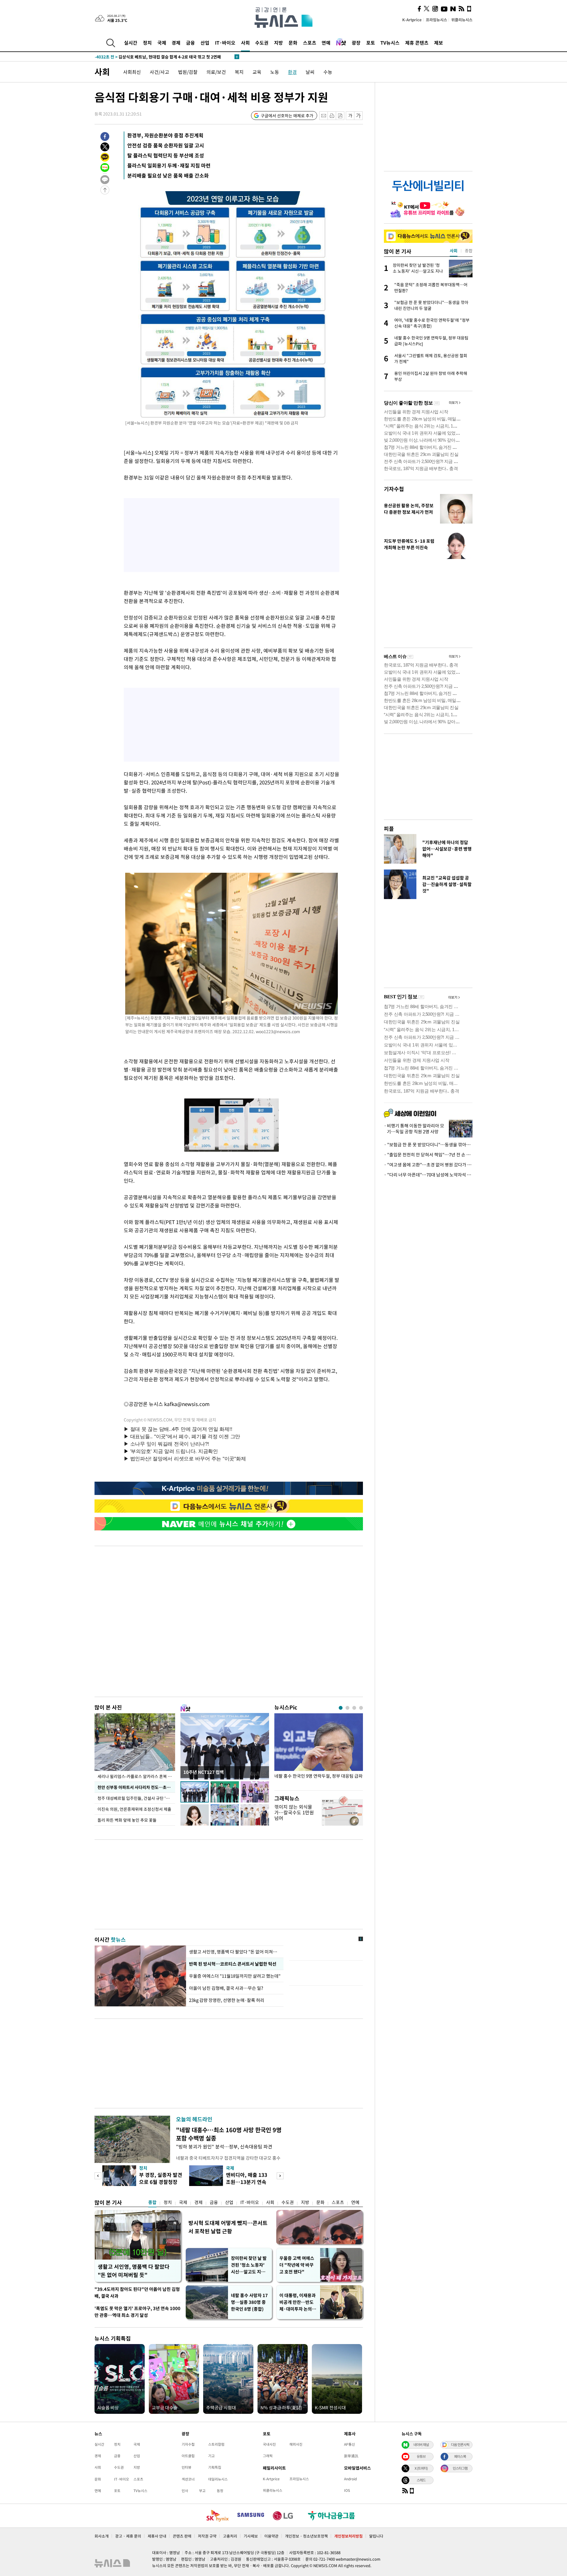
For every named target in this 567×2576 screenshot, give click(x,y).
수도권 (262, 43)
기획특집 (215, 2467)
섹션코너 (188, 2479)
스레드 (421, 2480)
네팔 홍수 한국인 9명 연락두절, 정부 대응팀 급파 (318, 1776)
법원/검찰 (188, 72)
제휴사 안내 (157, 2536)
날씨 (310, 72)
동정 (220, 2491)
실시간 (131, 43)
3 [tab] (354, 1708)
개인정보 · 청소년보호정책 (306, 2536)
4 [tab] (361, 1708)
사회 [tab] (454, 251)
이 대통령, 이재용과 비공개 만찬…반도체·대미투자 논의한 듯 (298, 2302)
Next (280, 2176)
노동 (275, 72)
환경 (292, 72)
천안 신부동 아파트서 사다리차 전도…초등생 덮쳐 (136, 1787)
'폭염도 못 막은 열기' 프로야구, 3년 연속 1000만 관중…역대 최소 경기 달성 (137, 2312)
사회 (245, 43)
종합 (152, 2202)
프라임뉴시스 (436, 20)
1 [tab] (341, 1708)
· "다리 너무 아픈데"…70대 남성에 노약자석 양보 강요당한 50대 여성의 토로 (428, 1175)
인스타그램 (460, 2468)
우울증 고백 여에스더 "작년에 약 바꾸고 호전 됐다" (297, 2265)
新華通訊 (351, 2456)
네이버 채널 (421, 2445)
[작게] (350, 116)
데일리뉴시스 (218, 2479)
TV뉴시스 (390, 43)
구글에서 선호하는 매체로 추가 (287, 116)
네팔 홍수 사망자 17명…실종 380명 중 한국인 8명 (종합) (249, 2302)
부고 (202, 2491)
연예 (326, 43)
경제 (176, 43)
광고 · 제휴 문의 (128, 2536)
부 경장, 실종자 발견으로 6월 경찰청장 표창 (161, 2182)
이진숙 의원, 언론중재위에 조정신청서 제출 (134, 1809)
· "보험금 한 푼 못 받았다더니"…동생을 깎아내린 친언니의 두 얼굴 (428, 1145)
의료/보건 (216, 72)
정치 (147, 43)
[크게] (359, 116)
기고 (211, 2456)
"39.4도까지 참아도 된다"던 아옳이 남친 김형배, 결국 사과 (137, 2293)
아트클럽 (188, 2456)
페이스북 (460, 2456)
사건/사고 (159, 72)
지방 (278, 43)
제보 (439, 43)
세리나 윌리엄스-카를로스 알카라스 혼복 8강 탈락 (136, 1776)
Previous (98, 2176)
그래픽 (268, 2456)
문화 (293, 43)
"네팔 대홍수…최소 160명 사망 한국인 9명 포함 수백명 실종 (229, 2134)
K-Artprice (412, 20)
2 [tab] (347, 1708)
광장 (356, 43)
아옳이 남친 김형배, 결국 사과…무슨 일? (226, 1988)
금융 (190, 43)
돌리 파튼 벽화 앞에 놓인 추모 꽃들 (127, 1820)
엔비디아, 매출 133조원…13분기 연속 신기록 (247, 2182)
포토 (371, 43)
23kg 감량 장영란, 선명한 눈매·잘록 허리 (227, 2000)
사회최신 (132, 72)
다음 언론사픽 (460, 2445)
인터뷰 (186, 2467)
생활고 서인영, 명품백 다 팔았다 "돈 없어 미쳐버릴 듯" (134, 2271)
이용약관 (271, 2536)
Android (350, 2479)
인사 (185, 2491)
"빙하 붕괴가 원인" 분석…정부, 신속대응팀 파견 (224, 2146)
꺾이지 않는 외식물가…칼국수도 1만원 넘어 (294, 1812)
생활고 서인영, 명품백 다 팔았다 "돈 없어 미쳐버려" (235, 1952)
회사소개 (102, 2536)
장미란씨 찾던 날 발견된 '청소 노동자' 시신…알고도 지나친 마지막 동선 (249, 2265)
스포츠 (310, 43)
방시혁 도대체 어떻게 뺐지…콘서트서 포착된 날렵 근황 (228, 2227)
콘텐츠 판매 (182, 2536)
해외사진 (296, 2444)
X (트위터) (421, 2468)
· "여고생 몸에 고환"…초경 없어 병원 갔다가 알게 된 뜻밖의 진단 (428, 1165)
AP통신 (350, 2444)
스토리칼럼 (216, 2444)
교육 (257, 72)
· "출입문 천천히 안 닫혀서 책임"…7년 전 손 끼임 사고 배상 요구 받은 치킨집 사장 (428, 1155)
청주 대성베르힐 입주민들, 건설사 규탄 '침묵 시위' (136, 1798)
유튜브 (421, 2456)
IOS (347, 2490)
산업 (205, 43)
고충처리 (230, 2536)
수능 (328, 72)
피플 (389, 829)
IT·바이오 (225, 43)
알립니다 (376, 2536)
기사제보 (251, 2536)
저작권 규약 (207, 2536)
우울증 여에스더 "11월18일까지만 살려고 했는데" (235, 1976)
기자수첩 (394, 489)
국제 (162, 43)
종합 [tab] (469, 251)
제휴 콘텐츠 (417, 43)
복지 (239, 72)
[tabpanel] (319, 1750)
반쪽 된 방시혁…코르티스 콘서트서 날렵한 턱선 (233, 1964)
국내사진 (269, 2444)
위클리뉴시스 (462, 20)
